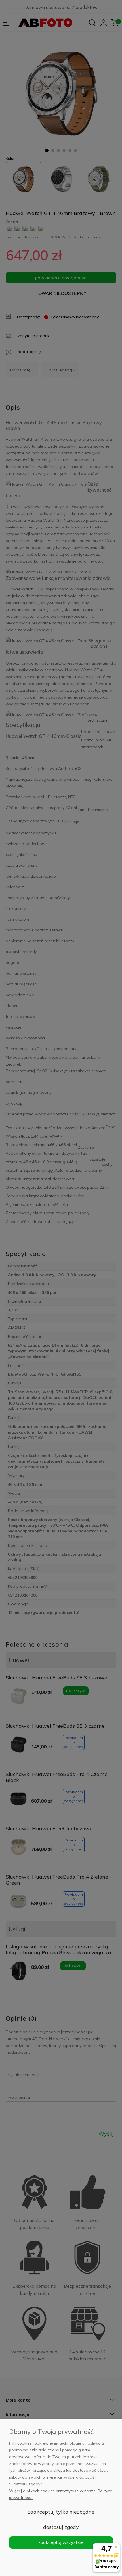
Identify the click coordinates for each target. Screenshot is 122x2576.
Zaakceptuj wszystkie (61, 2542)
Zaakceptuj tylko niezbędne (61, 2512)
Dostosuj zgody (61, 2527)
